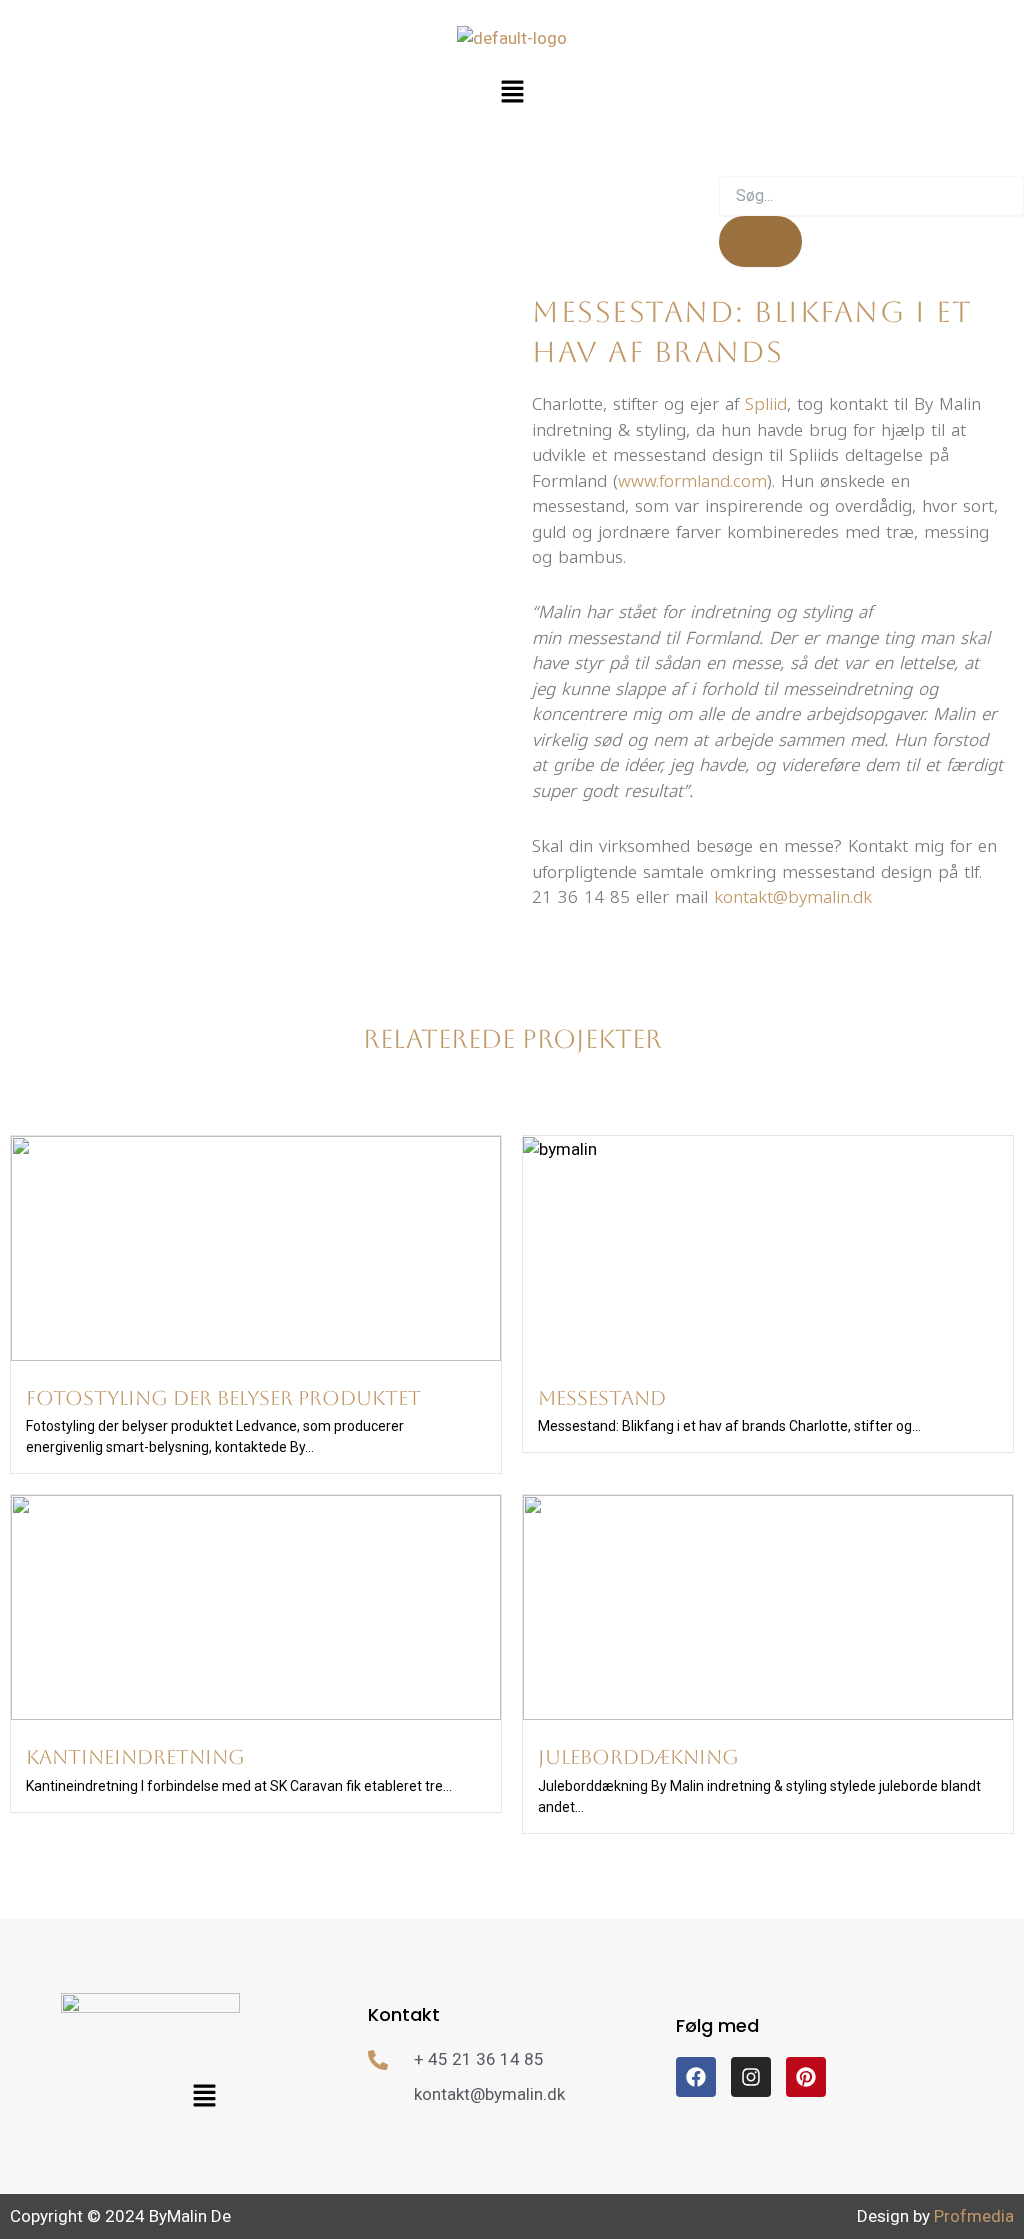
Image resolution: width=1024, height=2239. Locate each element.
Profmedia (974, 2216)
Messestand (602, 1398)
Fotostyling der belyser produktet (223, 1398)
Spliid (766, 404)
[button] (512, 93)
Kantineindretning (135, 1757)
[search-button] (760, 242)
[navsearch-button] (735, 156)
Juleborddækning (638, 1757)
